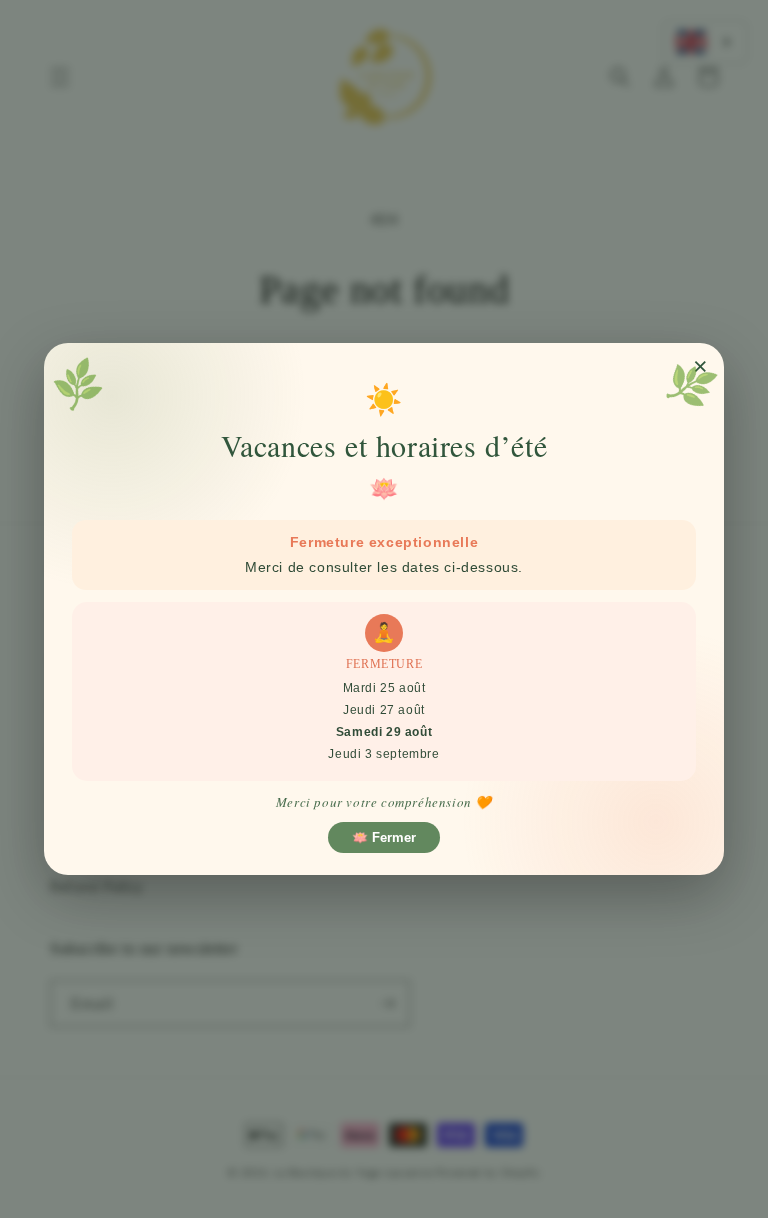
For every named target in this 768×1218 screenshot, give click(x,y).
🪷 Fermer (384, 837)
